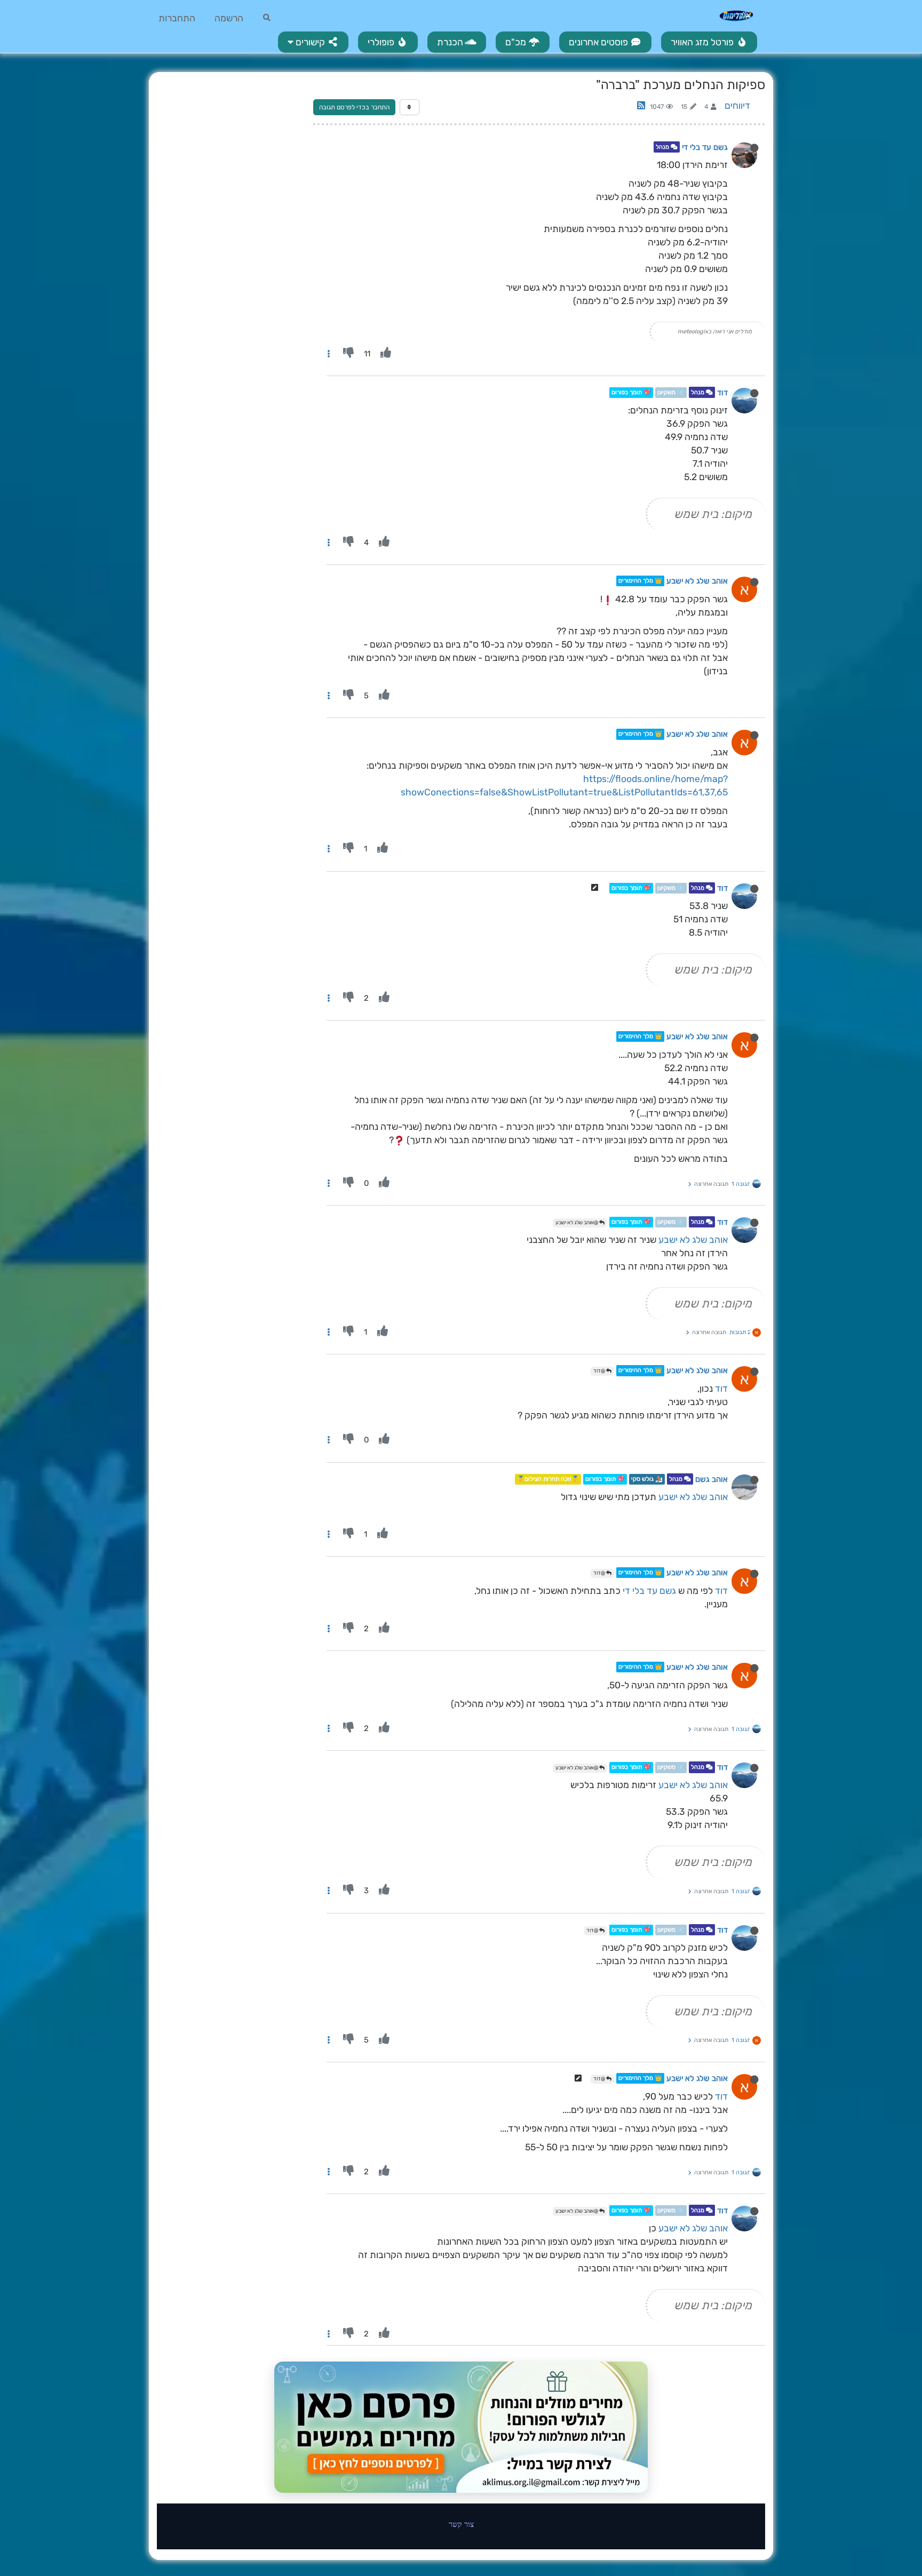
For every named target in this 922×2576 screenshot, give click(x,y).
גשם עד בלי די (705, 147)
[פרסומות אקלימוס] (461, 2427)
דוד (722, 393)
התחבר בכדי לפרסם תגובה (354, 107)
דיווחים (737, 106)
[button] (313, 42)
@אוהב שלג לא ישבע (577, 1223)
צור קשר (461, 2524)
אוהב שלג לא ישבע (697, 581)
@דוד (600, 1371)
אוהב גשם (712, 1479)
